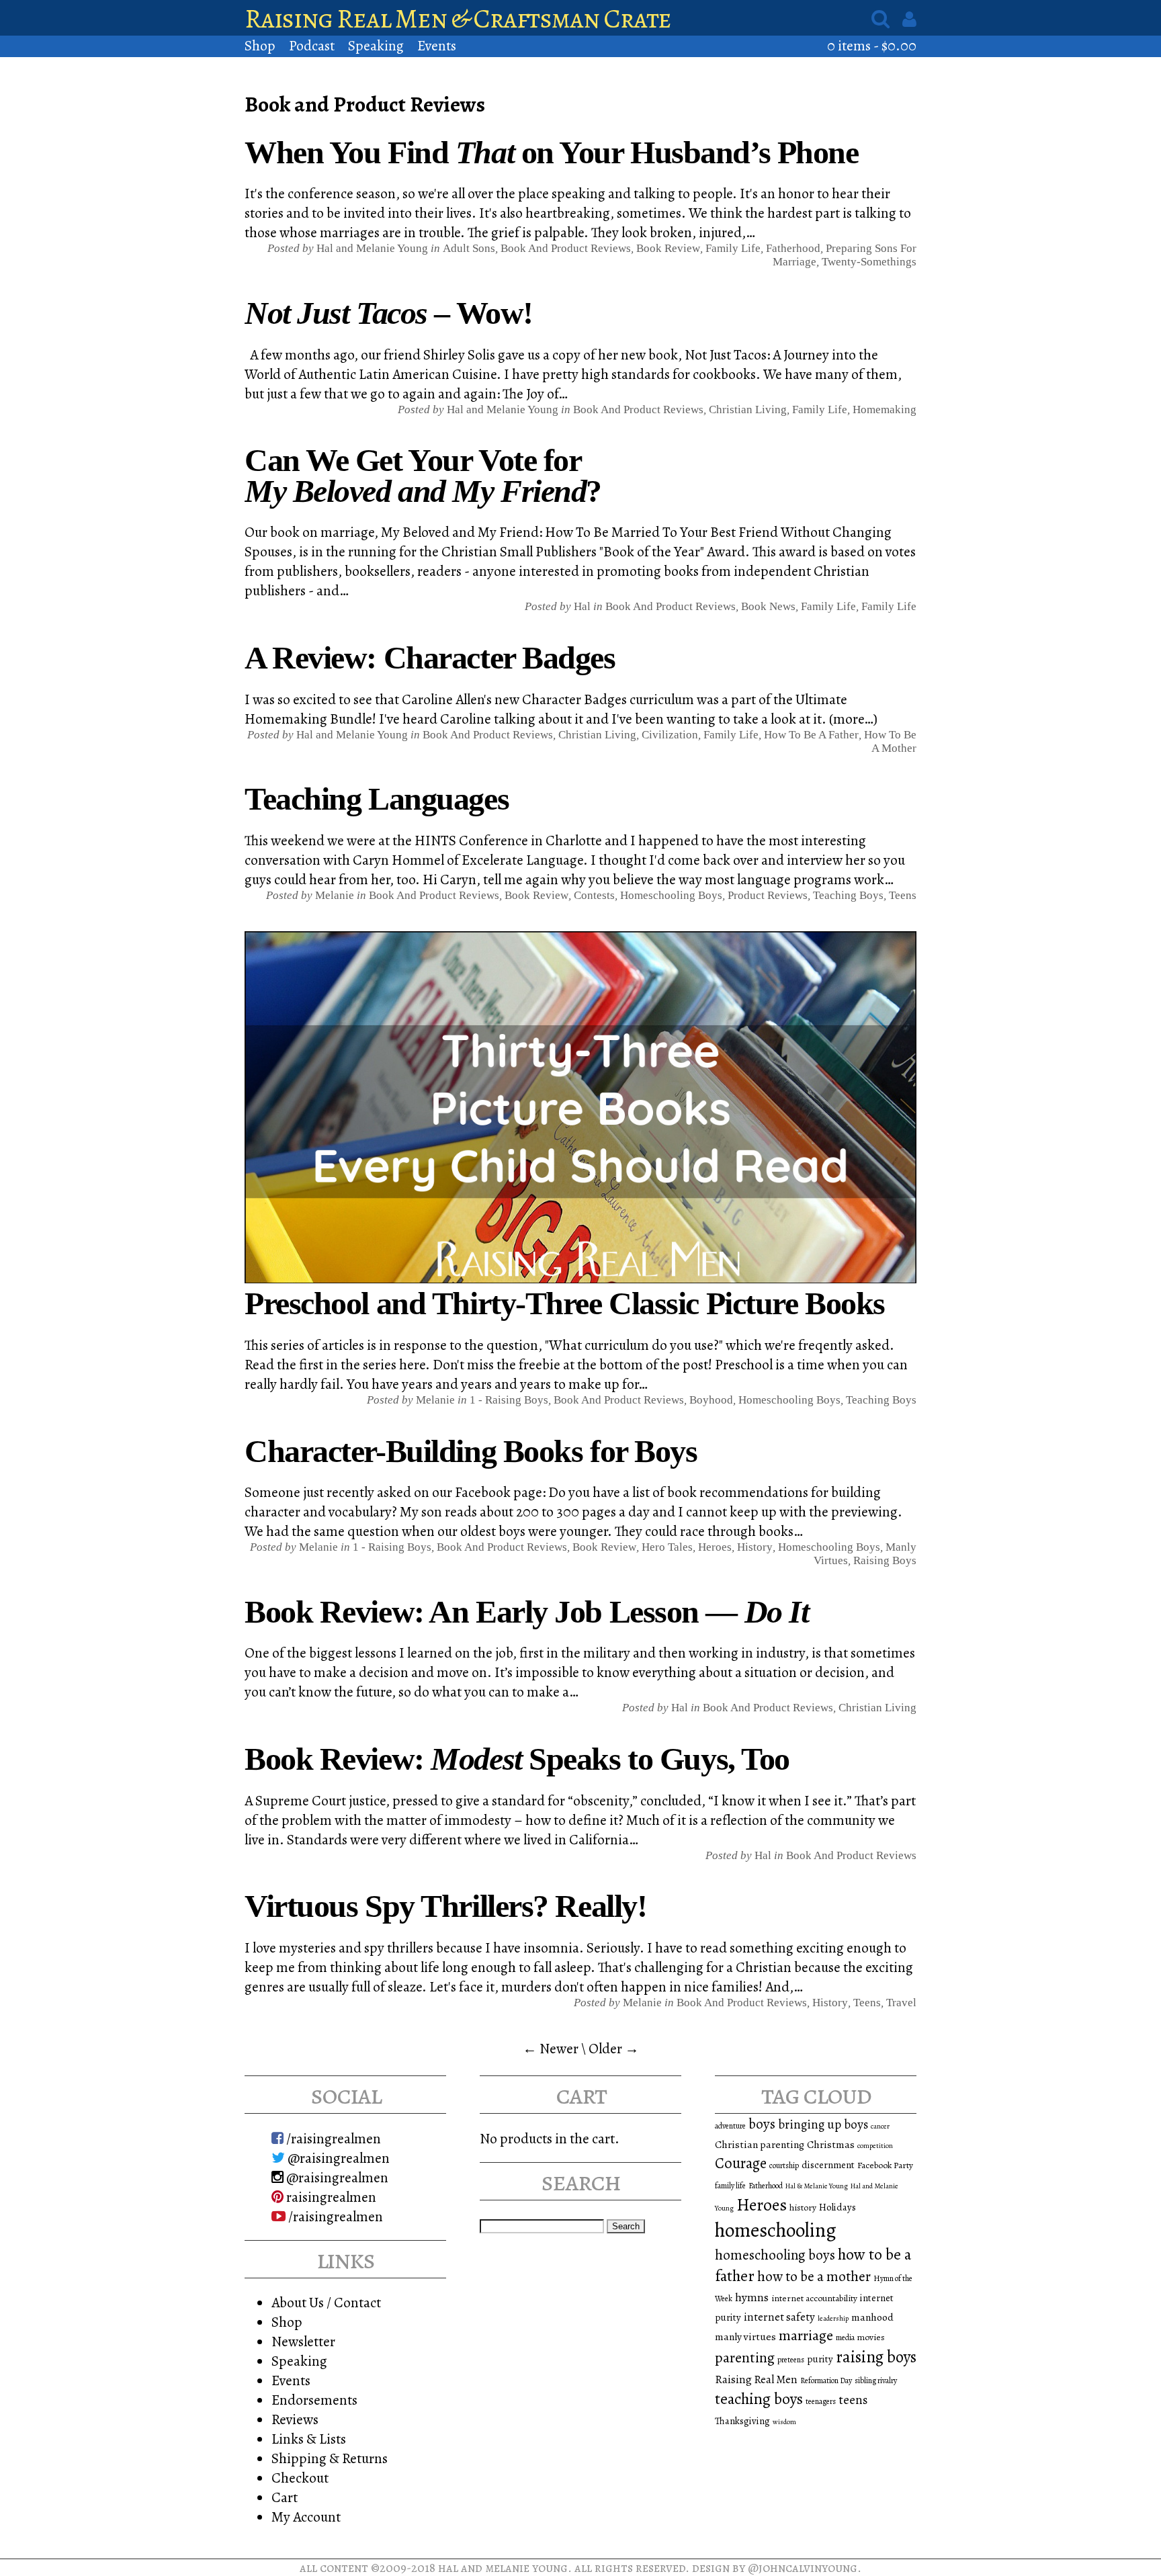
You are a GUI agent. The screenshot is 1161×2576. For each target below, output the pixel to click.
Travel (901, 2003)
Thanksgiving (742, 2421)
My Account (306, 2517)
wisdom (784, 2422)
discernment (828, 2165)
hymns (752, 2297)
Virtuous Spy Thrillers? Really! (445, 1906)
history (803, 2207)
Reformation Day (826, 2380)
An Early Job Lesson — (526, 1612)
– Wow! (389, 313)
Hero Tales (667, 1547)
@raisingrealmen (337, 2158)
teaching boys (848, 895)
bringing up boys (823, 2124)
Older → (614, 2048)
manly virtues (745, 2336)
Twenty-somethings (869, 262)
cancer (880, 2126)
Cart (285, 2497)
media (845, 2337)
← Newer (551, 2048)
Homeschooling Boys (671, 895)
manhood (872, 2317)
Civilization (670, 735)
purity (820, 2359)
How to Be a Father (811, 735)
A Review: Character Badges (430, 657)
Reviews (295, 2419)
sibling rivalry (876, 2380)
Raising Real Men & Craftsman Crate (458, 18)
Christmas (831, 2144)
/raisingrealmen (332, 2138)
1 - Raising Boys (509, 1400)
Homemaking (885, 410)
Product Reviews (768, 895)
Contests (594, 895)
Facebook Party (885, 2165)
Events (437, 45)
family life (730, 2186)
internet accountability (814, 2298)
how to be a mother (814, 2276)
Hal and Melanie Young (503, 2568)
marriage (806, 2335)
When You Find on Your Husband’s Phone (552, 152)
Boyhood (711, 1400)
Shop (260, 45)
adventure (730, 2126)
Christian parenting (760, 2144)
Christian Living (748, 410)
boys (762, 2124)
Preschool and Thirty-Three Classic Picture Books (565, 1303)
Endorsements (314, 2400)
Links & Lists (309, 2439)
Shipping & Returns (330, 2458)
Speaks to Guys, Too (517, 1759)
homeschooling (776, 2230)
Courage (741, 2163)
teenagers (821, 2401)
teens (853, 2400)
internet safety (779, 2317)
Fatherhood (793, 248)
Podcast (312, 45)
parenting (745, 2358)
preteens (791, 2360)
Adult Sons (469, 248)
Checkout (300, 2478)
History (755, 1547)
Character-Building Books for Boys (471, 1451)
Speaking (376, 45)
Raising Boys (885, 1560)
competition (875, 2146)
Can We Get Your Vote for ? (423, 475)
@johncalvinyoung (803, 2568)
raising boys (876, 2357)
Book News (768, 606)
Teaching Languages (377, 799)
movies (871, 2337)
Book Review (668, 248)
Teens (903, 895)
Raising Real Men (756, 2379)
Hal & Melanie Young (817, 2186)
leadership (833, 2318)
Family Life (733, 248)
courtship (784, 2165)
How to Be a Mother (890, 741)
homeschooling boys (775, 2255)
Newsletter (303, 2341)
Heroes (715, 1547)
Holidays (837, 2207)
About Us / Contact (326, 2302)
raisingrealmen (330, 2197)
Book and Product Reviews (566, 248)
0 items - (872, 45)
